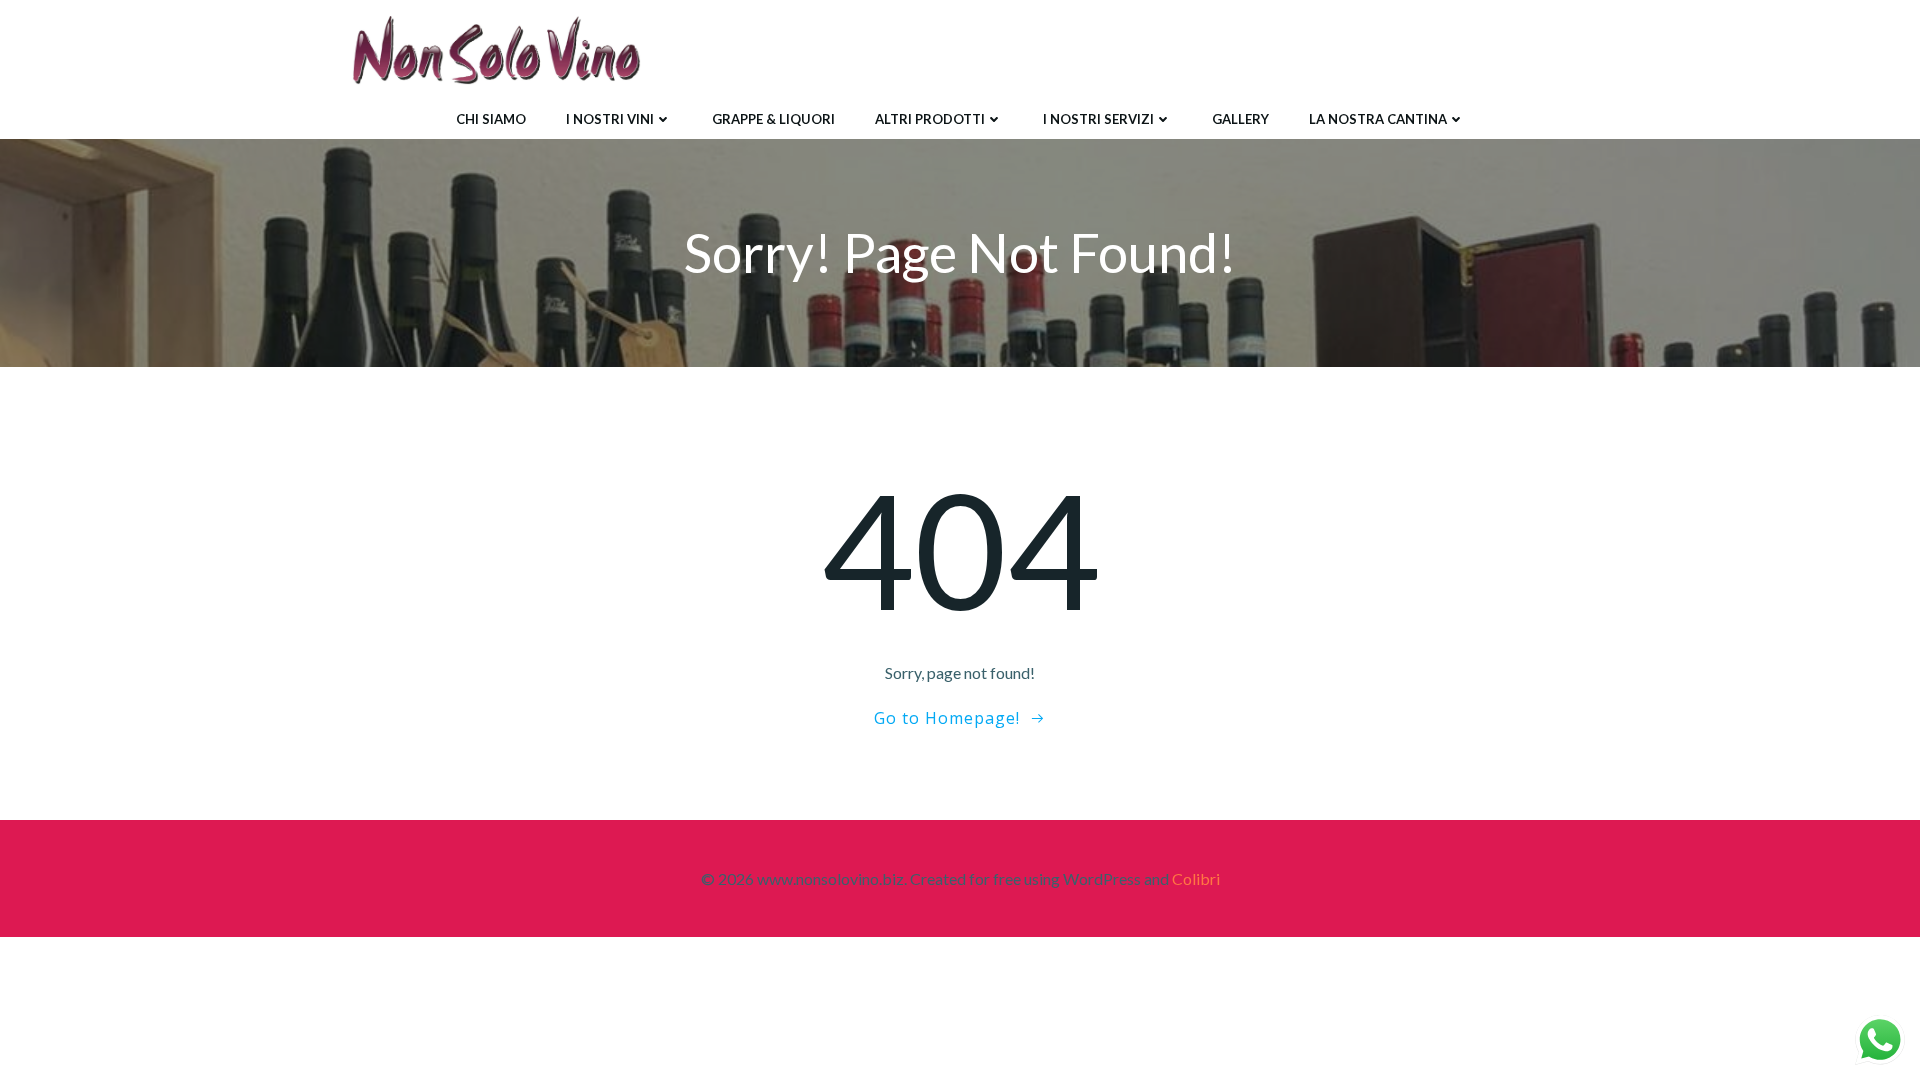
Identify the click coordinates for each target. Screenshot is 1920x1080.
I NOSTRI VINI (610, 119)
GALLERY (1240, 119)
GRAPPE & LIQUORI (773, 119)
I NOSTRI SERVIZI (1098, 119)
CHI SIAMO (491, 119)
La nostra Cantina (1378, 119)
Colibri (1196, 878)
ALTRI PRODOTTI (930, 119)
